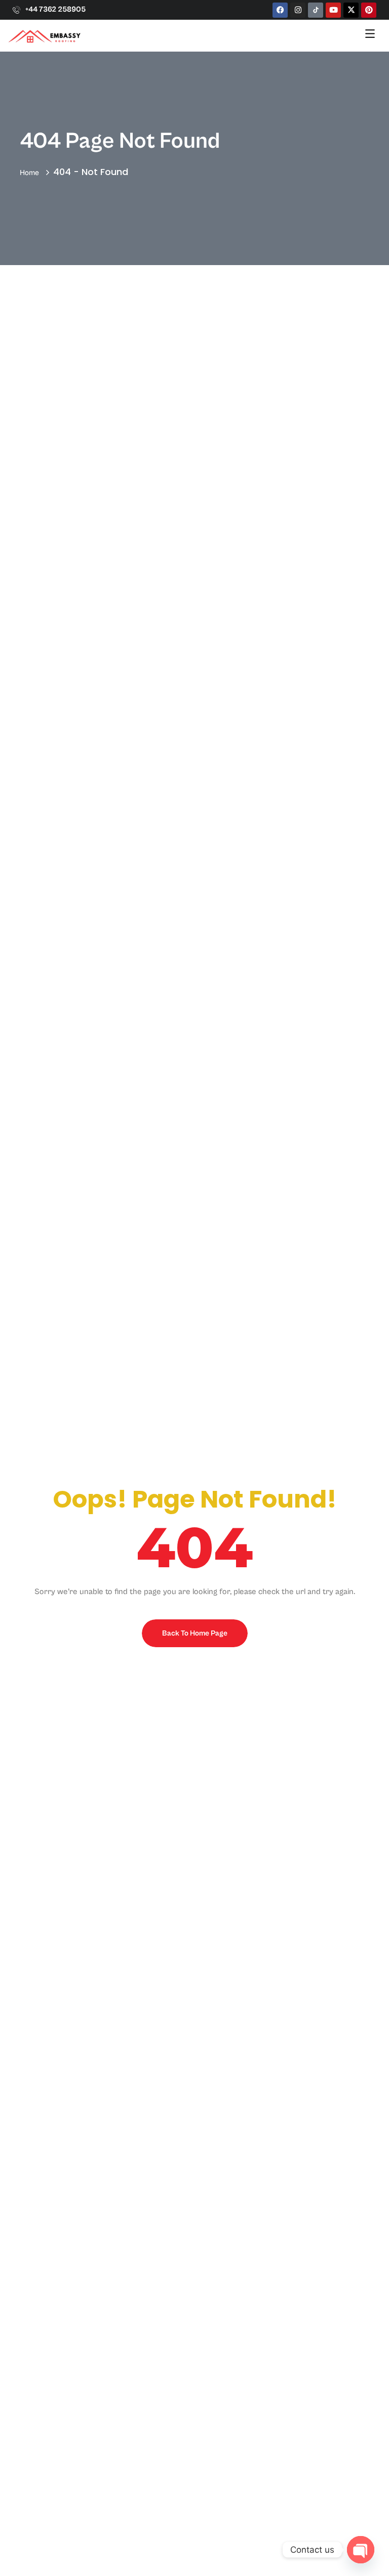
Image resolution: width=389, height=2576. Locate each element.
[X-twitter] (351, 10)
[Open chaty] (361, 2550)
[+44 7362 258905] (16, 10)
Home (31, 173)
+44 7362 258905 (55, 9)
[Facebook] (280, 10)
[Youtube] (333, 10)
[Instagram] (298, 10)
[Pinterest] (369, 10)
